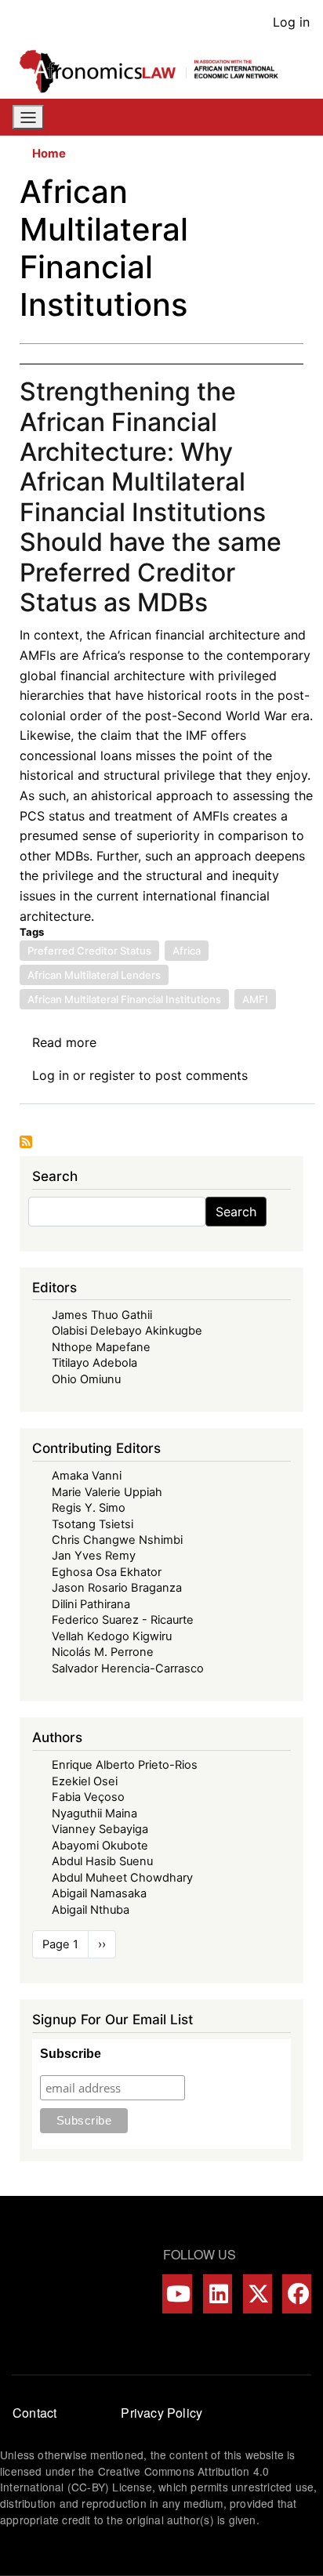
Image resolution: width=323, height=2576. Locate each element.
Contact (34, 2413)
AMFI (255, 999)
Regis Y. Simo (89, 1508)
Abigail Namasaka (99, 1893)
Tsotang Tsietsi (93, 1524)
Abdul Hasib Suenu (102, 1861)
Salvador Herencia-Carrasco (128, 1668)
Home (49, 154)
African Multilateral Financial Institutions (124, 999)
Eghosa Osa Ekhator (107, 1572)
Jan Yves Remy (94, 1556)
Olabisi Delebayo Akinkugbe (127, 1331)
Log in (291, 22)
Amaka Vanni (87, 1476)
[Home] (155, 71)
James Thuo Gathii (102, 1315)
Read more (64, 1042)
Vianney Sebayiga (100, 1829)
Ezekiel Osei (85, 1781)
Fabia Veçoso (88, 1797)
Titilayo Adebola (94, 1363)
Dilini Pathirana (91, 1604)
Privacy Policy (161, 2413)
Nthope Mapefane (101, 1347)
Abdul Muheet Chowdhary (122, 1878)
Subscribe (71, 2054)
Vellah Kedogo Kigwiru (112, 1636)
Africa (187, 951)
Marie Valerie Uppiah (107, 1492)
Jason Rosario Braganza (117, 1588)
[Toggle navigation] (28, 118)
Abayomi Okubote (100, 1846)
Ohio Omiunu (86, 1379)
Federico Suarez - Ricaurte (123, 1620)
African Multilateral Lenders (94, 975)
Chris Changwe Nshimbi (117, 1540)
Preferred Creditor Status (89, 951)
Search (236, 1212)
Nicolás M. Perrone (103, 1652)
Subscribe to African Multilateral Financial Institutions (26, 1142)
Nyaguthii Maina (94, 1813)
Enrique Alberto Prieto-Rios (125, 1765)
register (112, 1075)
